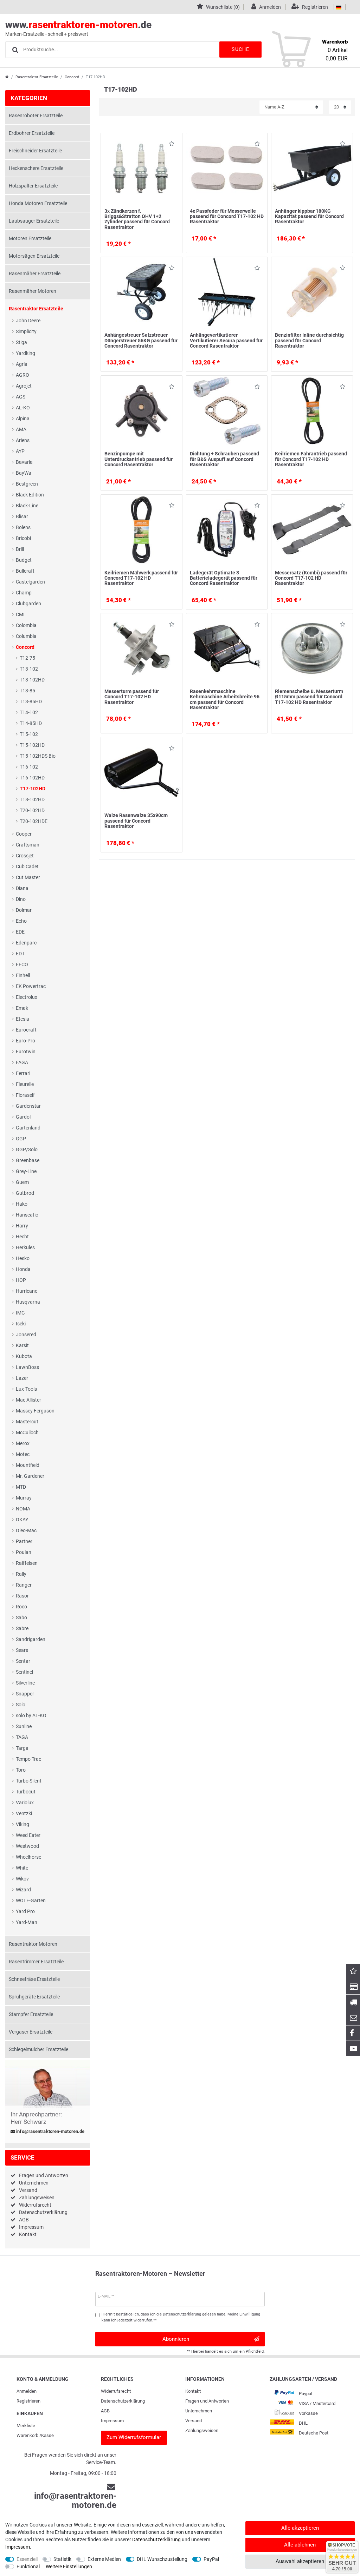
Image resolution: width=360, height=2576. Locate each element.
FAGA (22, 1062)
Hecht (22, 1237)
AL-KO (23, 408)
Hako (22, 1204)
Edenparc (26, 943)
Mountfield (28, 1465)
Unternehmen (34, 2183)
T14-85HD (31, 723)
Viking (22, 1824)
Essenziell (27, 2559)
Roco (21, 1607)
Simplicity (26, 331)
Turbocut (26, 1792)
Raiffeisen (27, 1563)
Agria (22, 364)
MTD (21, 1487)
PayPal (211, 2559)
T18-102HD (32, 799)
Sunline (24, 1726)
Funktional (28, 2567)
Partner (24, 1541)
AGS (21, 397)
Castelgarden (30, 582)
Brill (20, 549)
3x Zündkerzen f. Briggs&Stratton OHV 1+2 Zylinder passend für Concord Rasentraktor (137, 219)
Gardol (23, 1117)
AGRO (22, 375)
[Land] (339, 7)
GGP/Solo (27, 1149)
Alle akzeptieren (300, 2528)
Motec (23, 1454)
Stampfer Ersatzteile (31, 2014)
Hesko (23, 1258)
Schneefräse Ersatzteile (34, 1979)
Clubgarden (28, 604)
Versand (28, 2190)
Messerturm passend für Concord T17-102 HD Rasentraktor (132, 697)
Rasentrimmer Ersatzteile (36, 1962)
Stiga (21, 342)
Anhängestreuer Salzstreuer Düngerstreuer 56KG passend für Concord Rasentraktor (141, 340)
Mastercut (27, 1422)
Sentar (23, 1661)
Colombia (26, 625)
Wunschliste (170, 145)
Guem (22, 1182)
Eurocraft (26, 1030)
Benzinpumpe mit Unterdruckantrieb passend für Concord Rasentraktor (139, 459)
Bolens (23, 527)
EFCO (22, 964)
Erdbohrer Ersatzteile (32, 133)
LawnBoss (27, 1367)
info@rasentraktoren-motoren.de (50, 2132)
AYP (20, 451)
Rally (21, 1574)
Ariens (23, 440)
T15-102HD (32, 745)
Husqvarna (28, 1302)
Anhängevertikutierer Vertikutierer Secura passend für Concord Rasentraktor (226, 340)
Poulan (24, 1552)
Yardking (25, 353)
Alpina (23, 419)
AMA (21, 429)
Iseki (21, 1324)
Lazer (22, 1378)
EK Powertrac (31, 986)
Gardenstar (28, 1106)
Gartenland (28, 1128)
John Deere (28, 321)
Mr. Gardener (30, 1476)
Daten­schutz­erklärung (123, 2401)
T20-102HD (32, 810)
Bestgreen (27, 484)
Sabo (21, 1618)
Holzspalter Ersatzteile (33, 186)
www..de (78, 28)
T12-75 (27, 658)
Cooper (24, 834)
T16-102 (29, 767)
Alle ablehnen (300, 2545)
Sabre (22, 1628)
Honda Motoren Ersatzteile (38, 203)
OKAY (22, 1520)
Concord (72, 77)
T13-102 (29, 669)
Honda (23, 1269)
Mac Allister (28, 1400)
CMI (20, 614)
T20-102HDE (34, 821)
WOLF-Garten (31, 1900)
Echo (21, 921)
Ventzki (24, 1813)
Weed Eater (28, 1835)
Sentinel (24, 1672)
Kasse (47, 2435)
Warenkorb (27, 2435)
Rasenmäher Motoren (33, 291)
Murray (24, 1498)
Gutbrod (25, 1193)
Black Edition (30, 495)
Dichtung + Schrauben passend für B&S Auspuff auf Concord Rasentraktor (224, 459)
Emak (22, 1008)
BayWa (24, 473)
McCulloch (27, 1432)
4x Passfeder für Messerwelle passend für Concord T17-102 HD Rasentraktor (227, 216)
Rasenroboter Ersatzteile (36, 116)
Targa (22, 1748)
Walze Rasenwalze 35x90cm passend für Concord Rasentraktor (136, 821)
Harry (22, 1226)
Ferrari (23, 1073)
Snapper (25, 1694)
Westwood (27, 1846)
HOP (21, 1280)
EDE (20, 932)
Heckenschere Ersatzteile (36, 168)
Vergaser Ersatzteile (31, 2032)
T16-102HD (32, 778)
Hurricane (27, 1291)
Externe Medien (104, 2559)
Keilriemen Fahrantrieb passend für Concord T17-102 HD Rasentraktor (311, 459)
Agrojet (24, 386)
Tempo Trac (28, 1759)
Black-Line (27, 506)
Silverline (25, 1683)
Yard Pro (25, 1911)
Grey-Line (26, 1171)
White (22, 1868)
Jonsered (26, 1335)
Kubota (24, 1356)
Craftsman (28, 845)
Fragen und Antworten (44, 2175)
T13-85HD (31, 701)
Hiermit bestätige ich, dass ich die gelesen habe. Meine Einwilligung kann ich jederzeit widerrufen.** (181, 2317)
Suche (240, 49)
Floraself (25, 1095)
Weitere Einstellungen (69, 2567)
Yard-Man (27, 1922)
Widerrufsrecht (35, 2205)
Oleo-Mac (26, 1530)
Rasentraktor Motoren (33, 1944)
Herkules (25, 1247)
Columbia (26, 636)
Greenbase (28, 1160)
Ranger (24, 1585)
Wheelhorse (28, 1857)
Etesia (22, 1019)
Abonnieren (176, 2339)
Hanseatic (27, 1215)
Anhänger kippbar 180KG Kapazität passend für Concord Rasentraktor (309, 216)
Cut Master (28, 877)
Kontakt (28, 2234)
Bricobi (23, 538)
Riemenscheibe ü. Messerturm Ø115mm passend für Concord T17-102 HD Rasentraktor (309, 697)
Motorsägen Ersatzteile (34, 256)
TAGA (22, 1737)
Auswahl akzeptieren (300, 2561)
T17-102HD (33, 789)
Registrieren (28, 2401)
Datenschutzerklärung (43, 2212)
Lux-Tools (26, 1389)
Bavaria (24, 462)
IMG (20, 1313)
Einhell (23, 975)
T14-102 (29, 712)
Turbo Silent (29, 1781)
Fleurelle (25, 1084)
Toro (21, 1770)
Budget (24, 560)
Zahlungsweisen (37, 2198)
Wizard (23, 1890)
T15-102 (29, 734)
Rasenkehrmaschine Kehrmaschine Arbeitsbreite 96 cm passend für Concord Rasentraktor (225, 699)
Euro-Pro (25, 1041)
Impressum (31, 2227)
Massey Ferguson (35, 1411)
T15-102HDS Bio (38, 756)
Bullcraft (25, 571)
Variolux (25, 1803)
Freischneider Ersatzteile (35, 151)
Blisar (22, 516)
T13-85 (27, 691)
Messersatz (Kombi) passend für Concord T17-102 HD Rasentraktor (311, 578)
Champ (24, 593)
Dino (21, 899)
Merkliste (26, 2426)
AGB (24, 2220)
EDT (20, 954)
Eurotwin (26, 1052)
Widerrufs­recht (116, 2391)
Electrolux (27, 997)
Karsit (22, 1345)
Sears (22, 1650)
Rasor (22, 1596)
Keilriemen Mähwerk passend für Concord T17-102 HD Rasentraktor (141, 578)
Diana (22, 888)
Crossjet (25, 856)
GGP (21, 1139)
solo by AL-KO (31, 1715)
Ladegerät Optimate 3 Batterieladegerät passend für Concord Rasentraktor (224, 578)
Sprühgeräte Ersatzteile (34, 1997)
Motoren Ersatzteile (30, 238)
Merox (23, 1443)
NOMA (23, 1509)
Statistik (62, 2559)
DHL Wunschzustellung (162, 2559)
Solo (21, 1705)
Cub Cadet (27, 867)
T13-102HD (32, 680)
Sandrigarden (31, 1639)
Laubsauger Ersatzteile (34, 221)
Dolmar (24, 910)
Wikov (22, 1879)
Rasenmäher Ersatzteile (35, 274)
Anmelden (27, 2391)
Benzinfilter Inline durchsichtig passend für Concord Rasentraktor (309, 340)
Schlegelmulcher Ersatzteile (38, 2049)
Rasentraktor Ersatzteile (37, 77)
